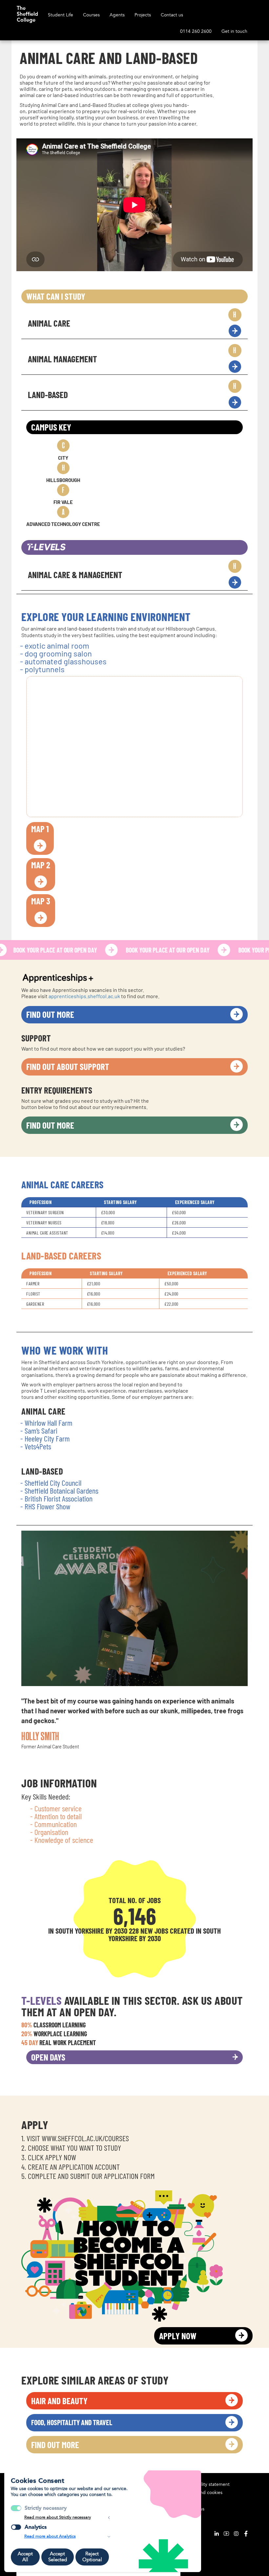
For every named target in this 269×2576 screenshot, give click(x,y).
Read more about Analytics (50, 2536)
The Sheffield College (27, 11)
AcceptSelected (58, 2557)
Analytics (36, 2527)
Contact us (172, 15)
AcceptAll (25, 2557)
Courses (91, 15)
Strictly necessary (46, 2508)
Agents (117, 15)
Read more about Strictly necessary (58, 2517)
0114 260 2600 (196, 31)
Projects (143, 15)
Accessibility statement (206, 2484)
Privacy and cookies (202, 2493)
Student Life (61, 15)
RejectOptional (92, 2557)
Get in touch (234, 31)
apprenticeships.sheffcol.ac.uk (84, 996)
